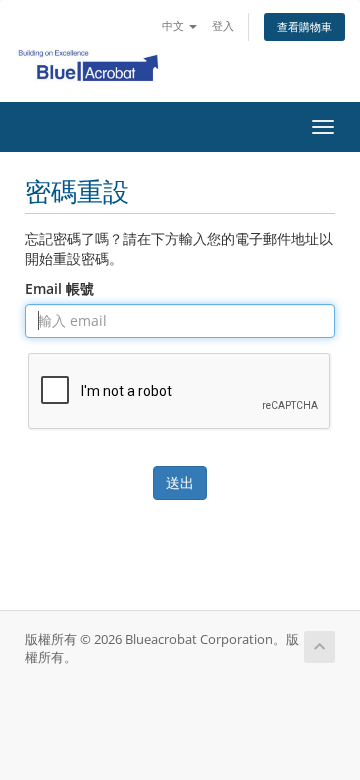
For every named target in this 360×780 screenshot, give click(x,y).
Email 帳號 (59, 288)
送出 (180, 482)
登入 (223, 25)
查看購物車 (304, 26)
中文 (174, 25)
